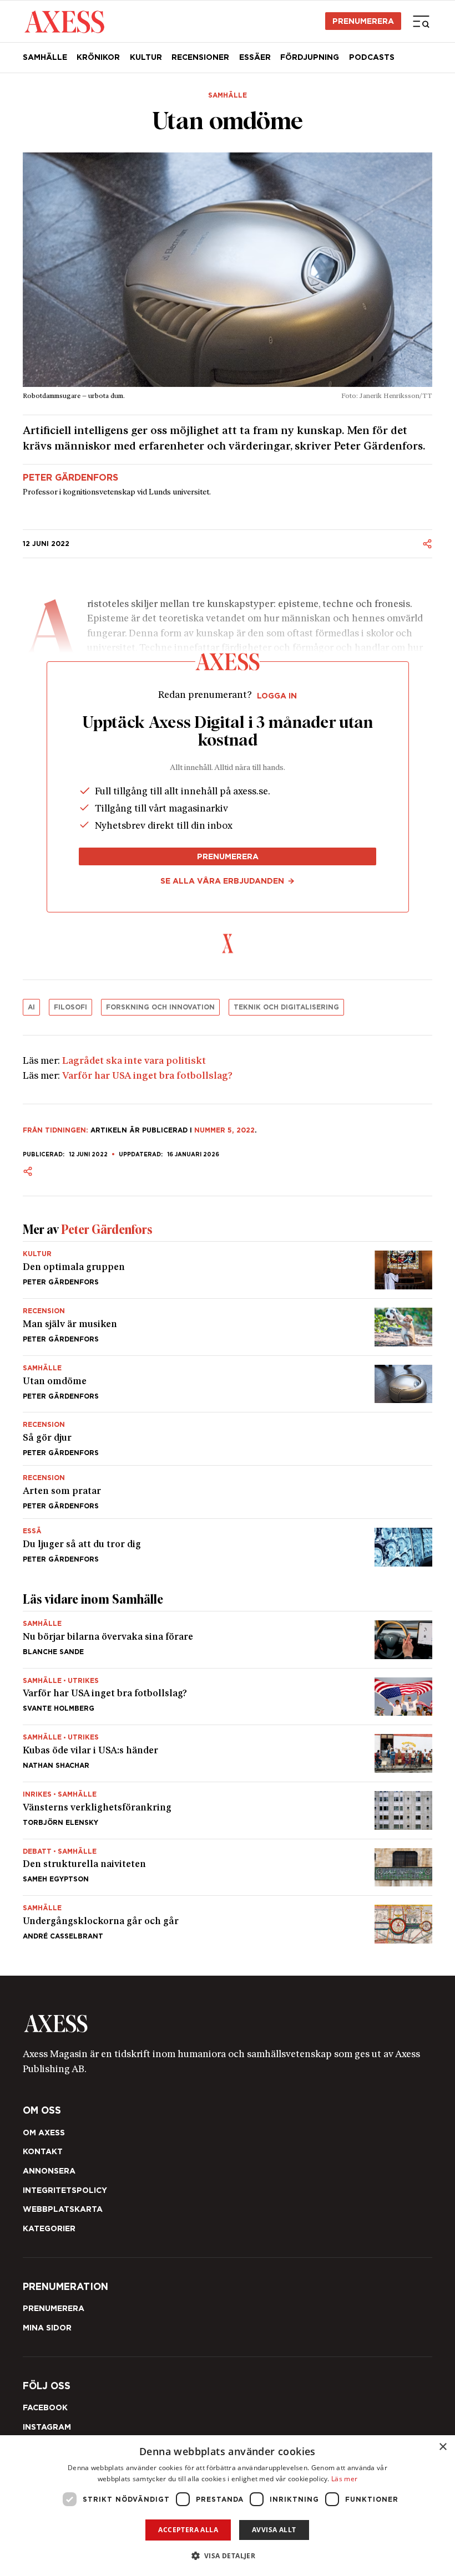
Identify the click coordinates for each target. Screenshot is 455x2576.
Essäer (255, 57)
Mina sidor (47, 2328)
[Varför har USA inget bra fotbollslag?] (228, 1697)
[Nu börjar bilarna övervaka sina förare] (228, 1640)
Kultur (146, 57)
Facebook (45, 2407)
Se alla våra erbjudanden (222, 881)
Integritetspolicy (65, 2190)
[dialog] (228, 2506)
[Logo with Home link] (64, 21)
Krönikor (98, 57)
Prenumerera (363, 21)
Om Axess (44, 2133)
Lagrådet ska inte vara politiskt (134, 1061)
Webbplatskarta (63, 2209)
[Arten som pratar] (228, 1492)
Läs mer (344, 2479)
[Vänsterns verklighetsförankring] (228, 1810)
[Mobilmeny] (421, 21)
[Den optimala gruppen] (228, 1270)
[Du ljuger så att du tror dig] (228, 1543)
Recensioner (200, 57)
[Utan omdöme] (228, 1384)
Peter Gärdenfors (70, 478)
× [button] (443, 2447)
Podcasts (372, 57)
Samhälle (45, 57)
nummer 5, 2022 (224, 1130)
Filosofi (70, 1007)
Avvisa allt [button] (274, 2530)
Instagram (47, 2427)
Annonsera (49, 2171)
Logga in (277, 696)
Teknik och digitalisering (286, 1007)
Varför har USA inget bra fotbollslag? (147, 1076)
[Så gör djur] (228, 1439)
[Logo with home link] (228, 2024)
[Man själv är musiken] (228, 1327)
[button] (228, 2556)
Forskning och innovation (160, 1007)
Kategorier (49, 2228)
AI (31, 1007)
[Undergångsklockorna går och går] (228, 1920)
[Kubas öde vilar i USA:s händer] (228, 1753)
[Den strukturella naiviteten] (228, 1868)
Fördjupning (310, 57)
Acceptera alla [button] (188, 2530)
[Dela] (427, 544)
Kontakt (43, 2151)
